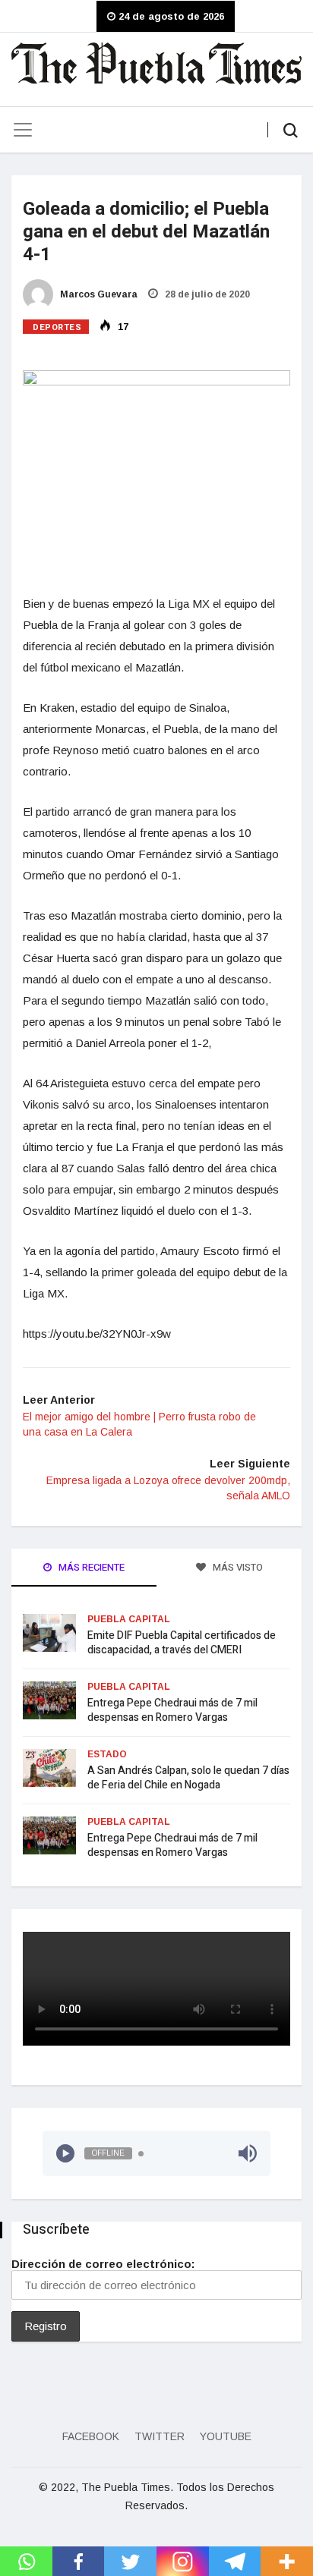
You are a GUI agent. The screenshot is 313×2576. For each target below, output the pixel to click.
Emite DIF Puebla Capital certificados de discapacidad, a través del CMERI (182, 1643)
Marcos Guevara (98, 294)
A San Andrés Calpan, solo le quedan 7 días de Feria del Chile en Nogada (188, 1778)
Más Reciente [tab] (90, 1567)
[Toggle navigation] (23, 130)
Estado (107, 1754)
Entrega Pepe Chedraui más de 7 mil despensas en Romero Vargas (172, 1710)
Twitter (160, 2436)
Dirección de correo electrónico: (103, 2264)
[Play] (65, 2153)
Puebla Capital (129, 1619)
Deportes (57, 327)
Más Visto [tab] (237, 1567)
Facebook (91, 2436)
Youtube (226, 2436)
